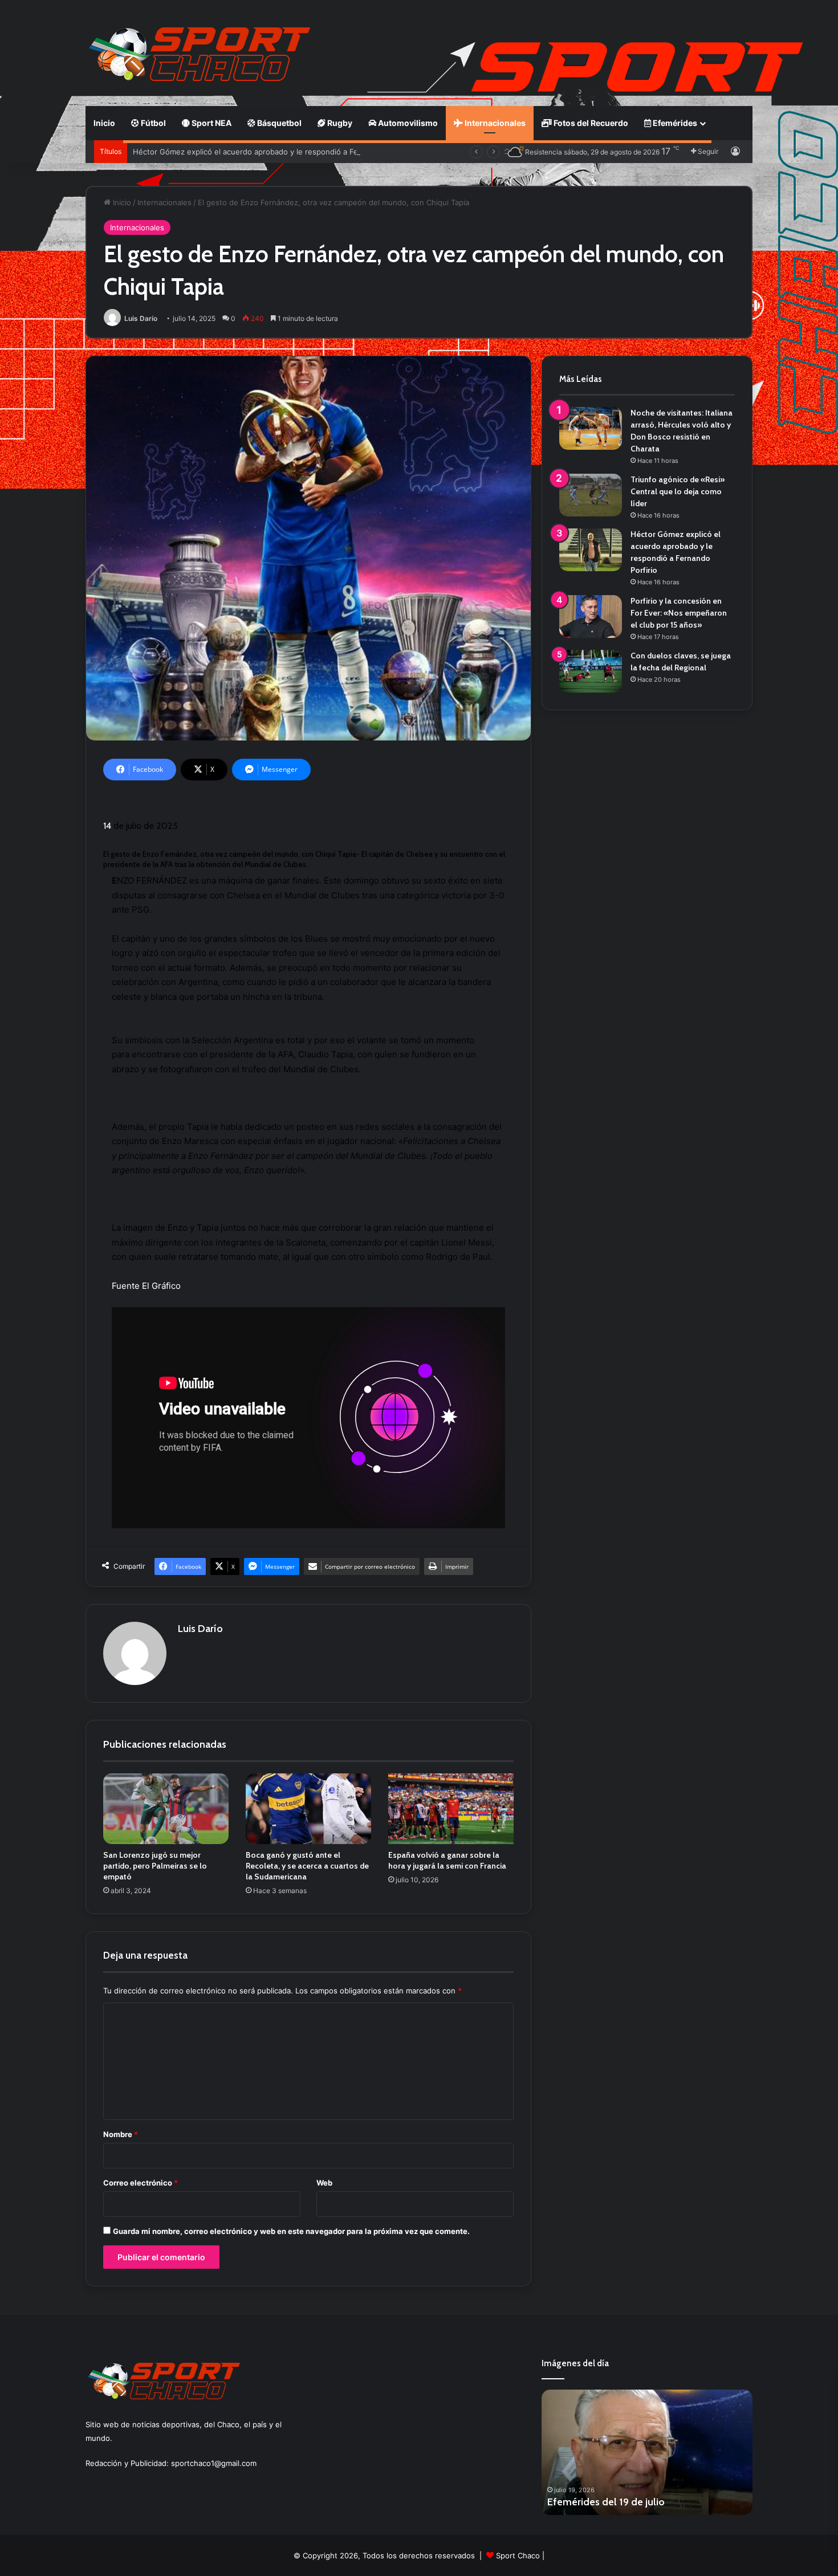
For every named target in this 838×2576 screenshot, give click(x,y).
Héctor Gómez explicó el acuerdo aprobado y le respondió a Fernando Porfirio (272, 152)
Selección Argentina (232, 1040)
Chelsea (243, 895)
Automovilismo (407, 123)
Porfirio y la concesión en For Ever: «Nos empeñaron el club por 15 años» (679, 613)
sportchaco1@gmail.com (214, 2463)
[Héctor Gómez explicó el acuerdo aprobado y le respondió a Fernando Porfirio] (591, 550)
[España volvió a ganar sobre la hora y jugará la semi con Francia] (451, 1809)
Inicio (104, 123)
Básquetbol (278, 123)
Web (324, 2183)
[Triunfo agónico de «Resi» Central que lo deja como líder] (591, 495)
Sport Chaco (518, 2555)
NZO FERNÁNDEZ (152, 880)
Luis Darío (141, 318)
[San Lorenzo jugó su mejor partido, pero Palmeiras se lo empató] (166, 1809)
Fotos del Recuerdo (590, 123)
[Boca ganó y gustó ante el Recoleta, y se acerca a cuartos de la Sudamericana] (308, 1809)
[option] (647, 2452)
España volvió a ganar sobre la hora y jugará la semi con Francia (447, 1860)
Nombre (121, 2134)
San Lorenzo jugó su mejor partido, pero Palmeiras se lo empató (155, 1866)
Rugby (339, 123)
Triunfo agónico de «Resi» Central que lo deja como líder (678, 491)
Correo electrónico (141, 2183)
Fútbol (152, 123)
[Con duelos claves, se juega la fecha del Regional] (591, 671)
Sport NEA (211, 123)
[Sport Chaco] (200, 54)
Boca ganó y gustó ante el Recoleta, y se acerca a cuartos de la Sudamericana (307, 1866)
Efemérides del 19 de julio (606, 2502)
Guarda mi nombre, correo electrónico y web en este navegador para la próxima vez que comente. (291, 2231)
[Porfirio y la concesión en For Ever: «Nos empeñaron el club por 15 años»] (591, 616)
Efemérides (674, 123)
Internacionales (494, 123)
